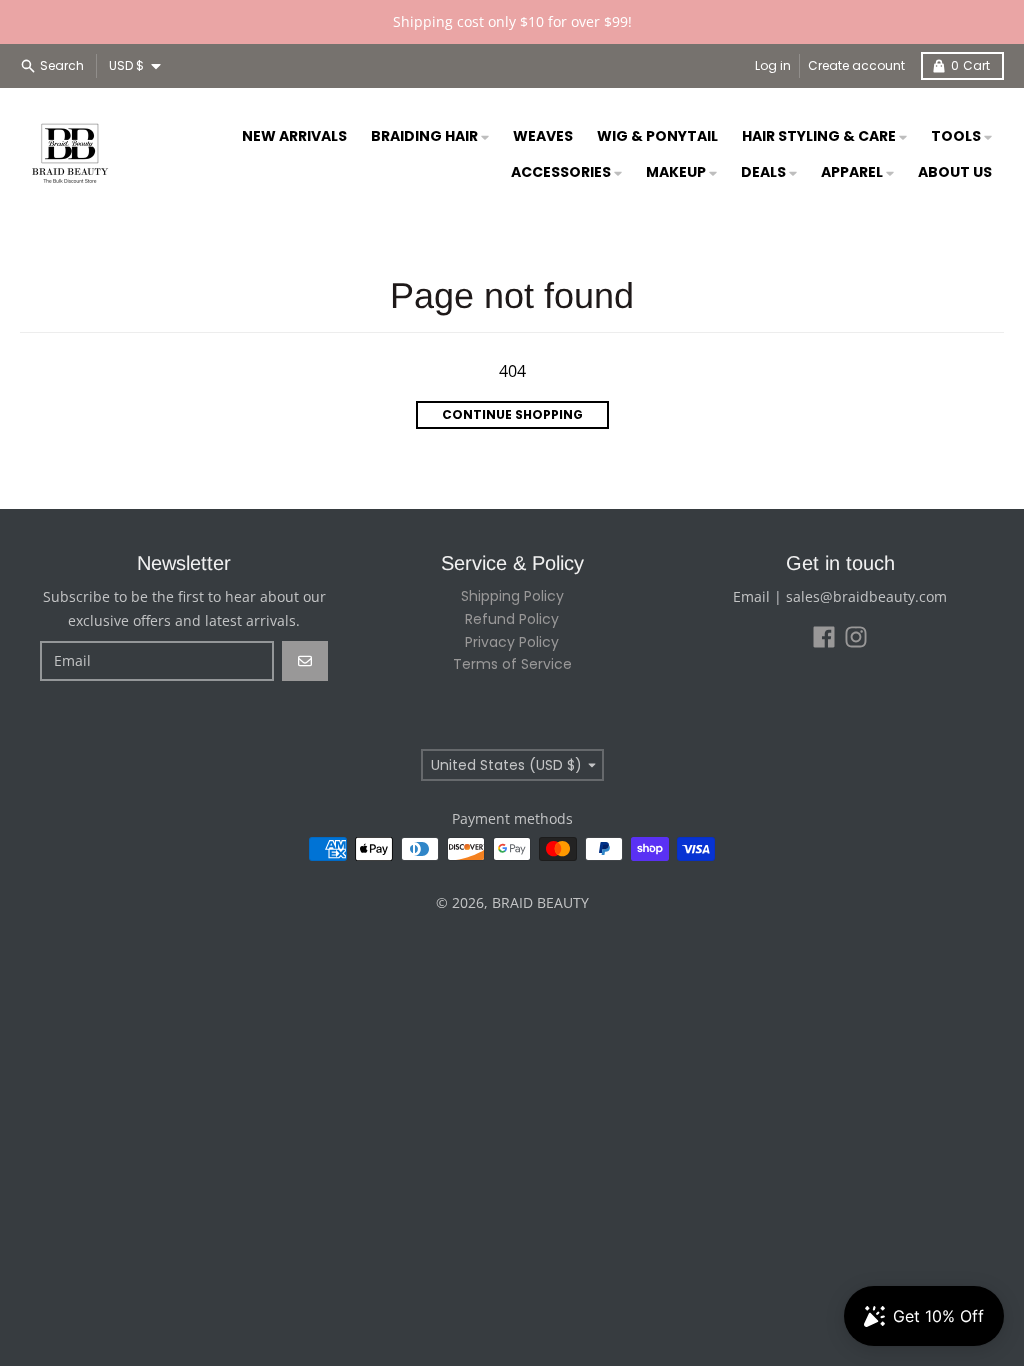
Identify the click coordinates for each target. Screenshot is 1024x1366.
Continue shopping (512, 414)
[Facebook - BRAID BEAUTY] (824, 637)
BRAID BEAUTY (540, 902)
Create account (856, 65)
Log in (773, 65)
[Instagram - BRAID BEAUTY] (856, 637)
